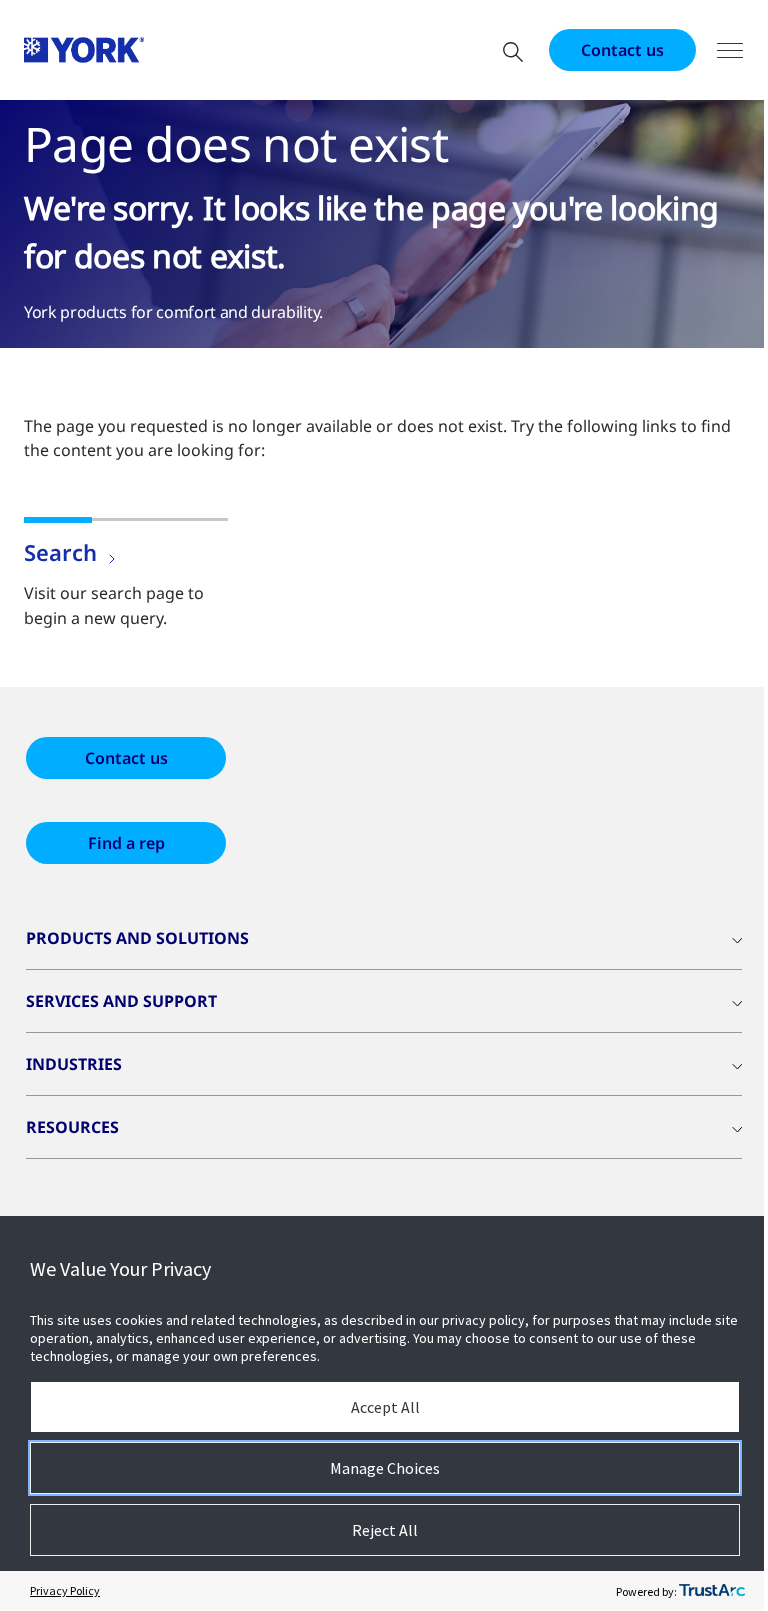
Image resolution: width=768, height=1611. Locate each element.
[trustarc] (712, 1591)
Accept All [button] (385, 1407)
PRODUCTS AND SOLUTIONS (137, 938)
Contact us (622, 50)
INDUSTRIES (74, 1064)
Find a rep (126, 843)
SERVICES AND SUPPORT (121, 1001)
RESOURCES (72, 1127)
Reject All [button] (385, 1530)
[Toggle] (730, 50)
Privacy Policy (65, 1590)
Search (60, 552)
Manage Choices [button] (385, 1468)
